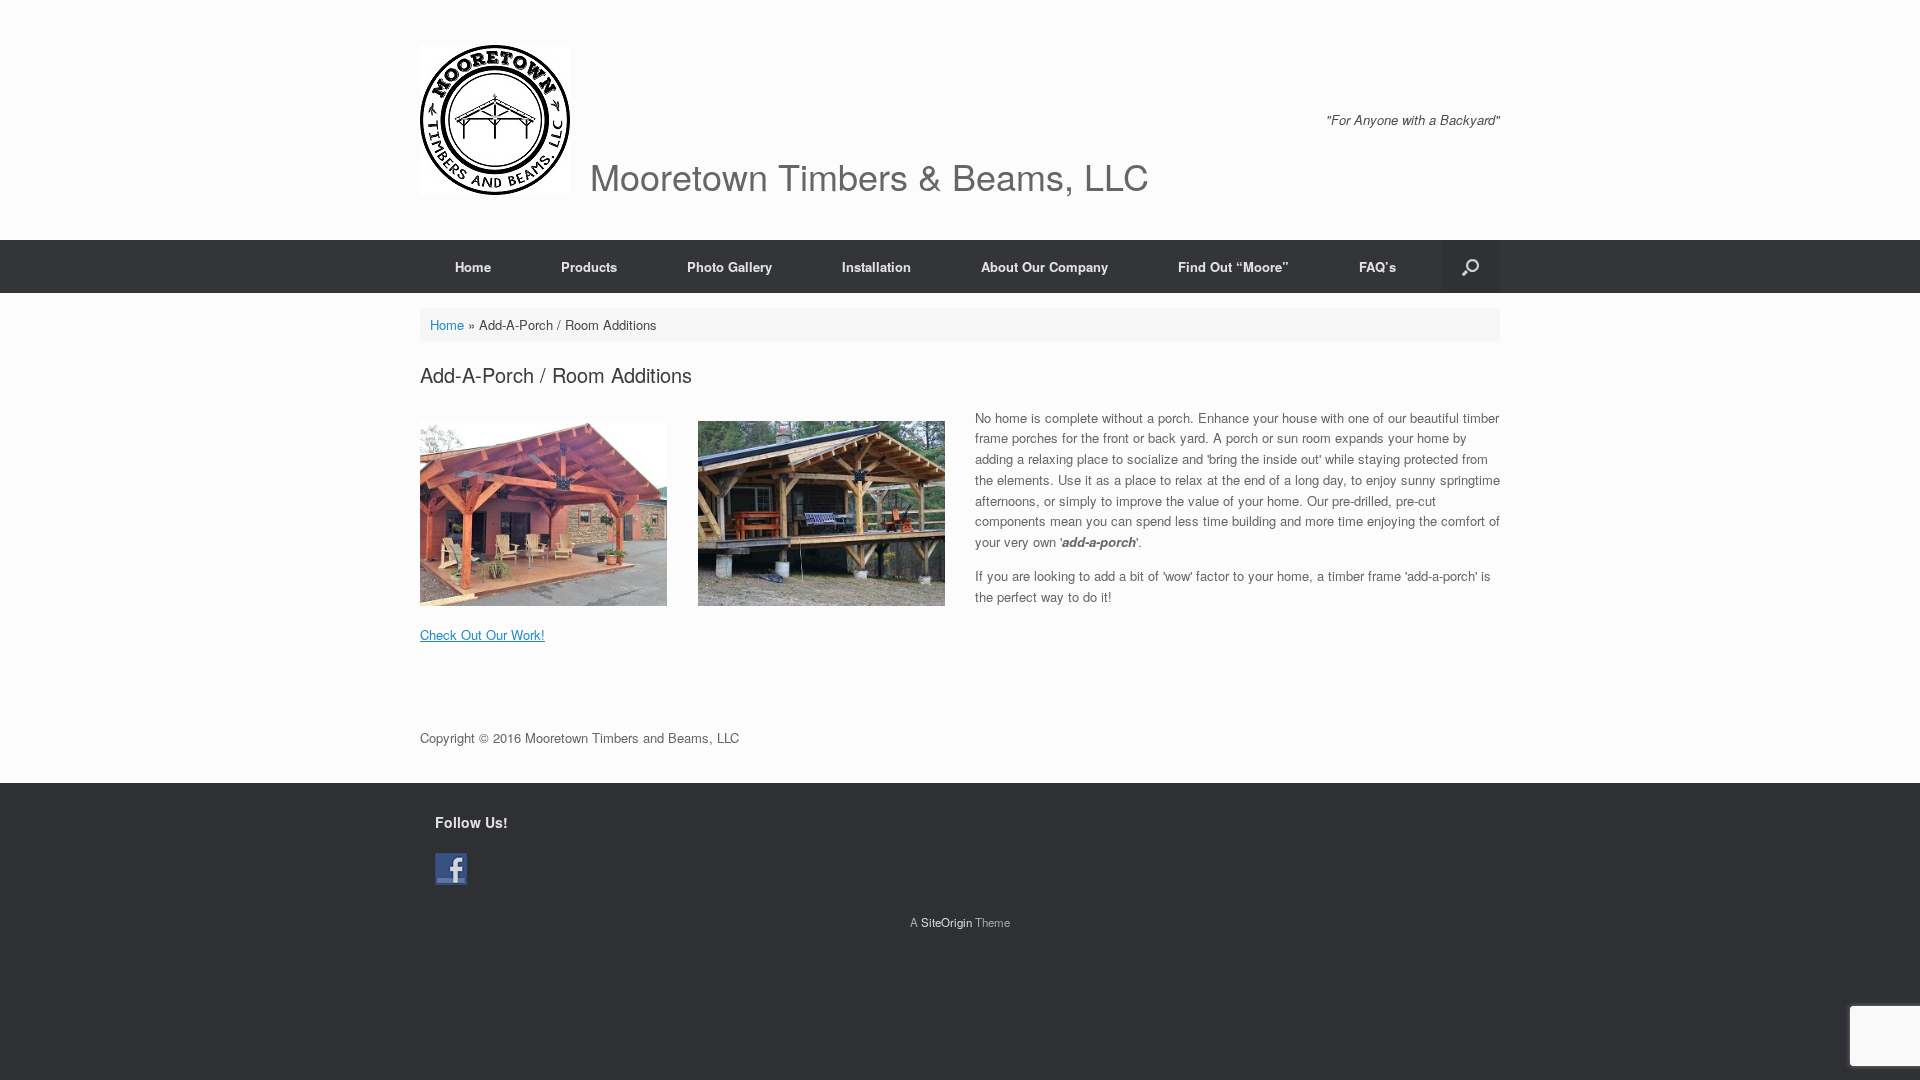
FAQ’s (1377, 266)
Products (589, 266)
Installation (876, 266)
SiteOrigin (946, 922)
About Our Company (1044, 266)
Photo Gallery (729, 266)
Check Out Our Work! (482, 634)
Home (473, 266)
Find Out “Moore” (1233, 266)
